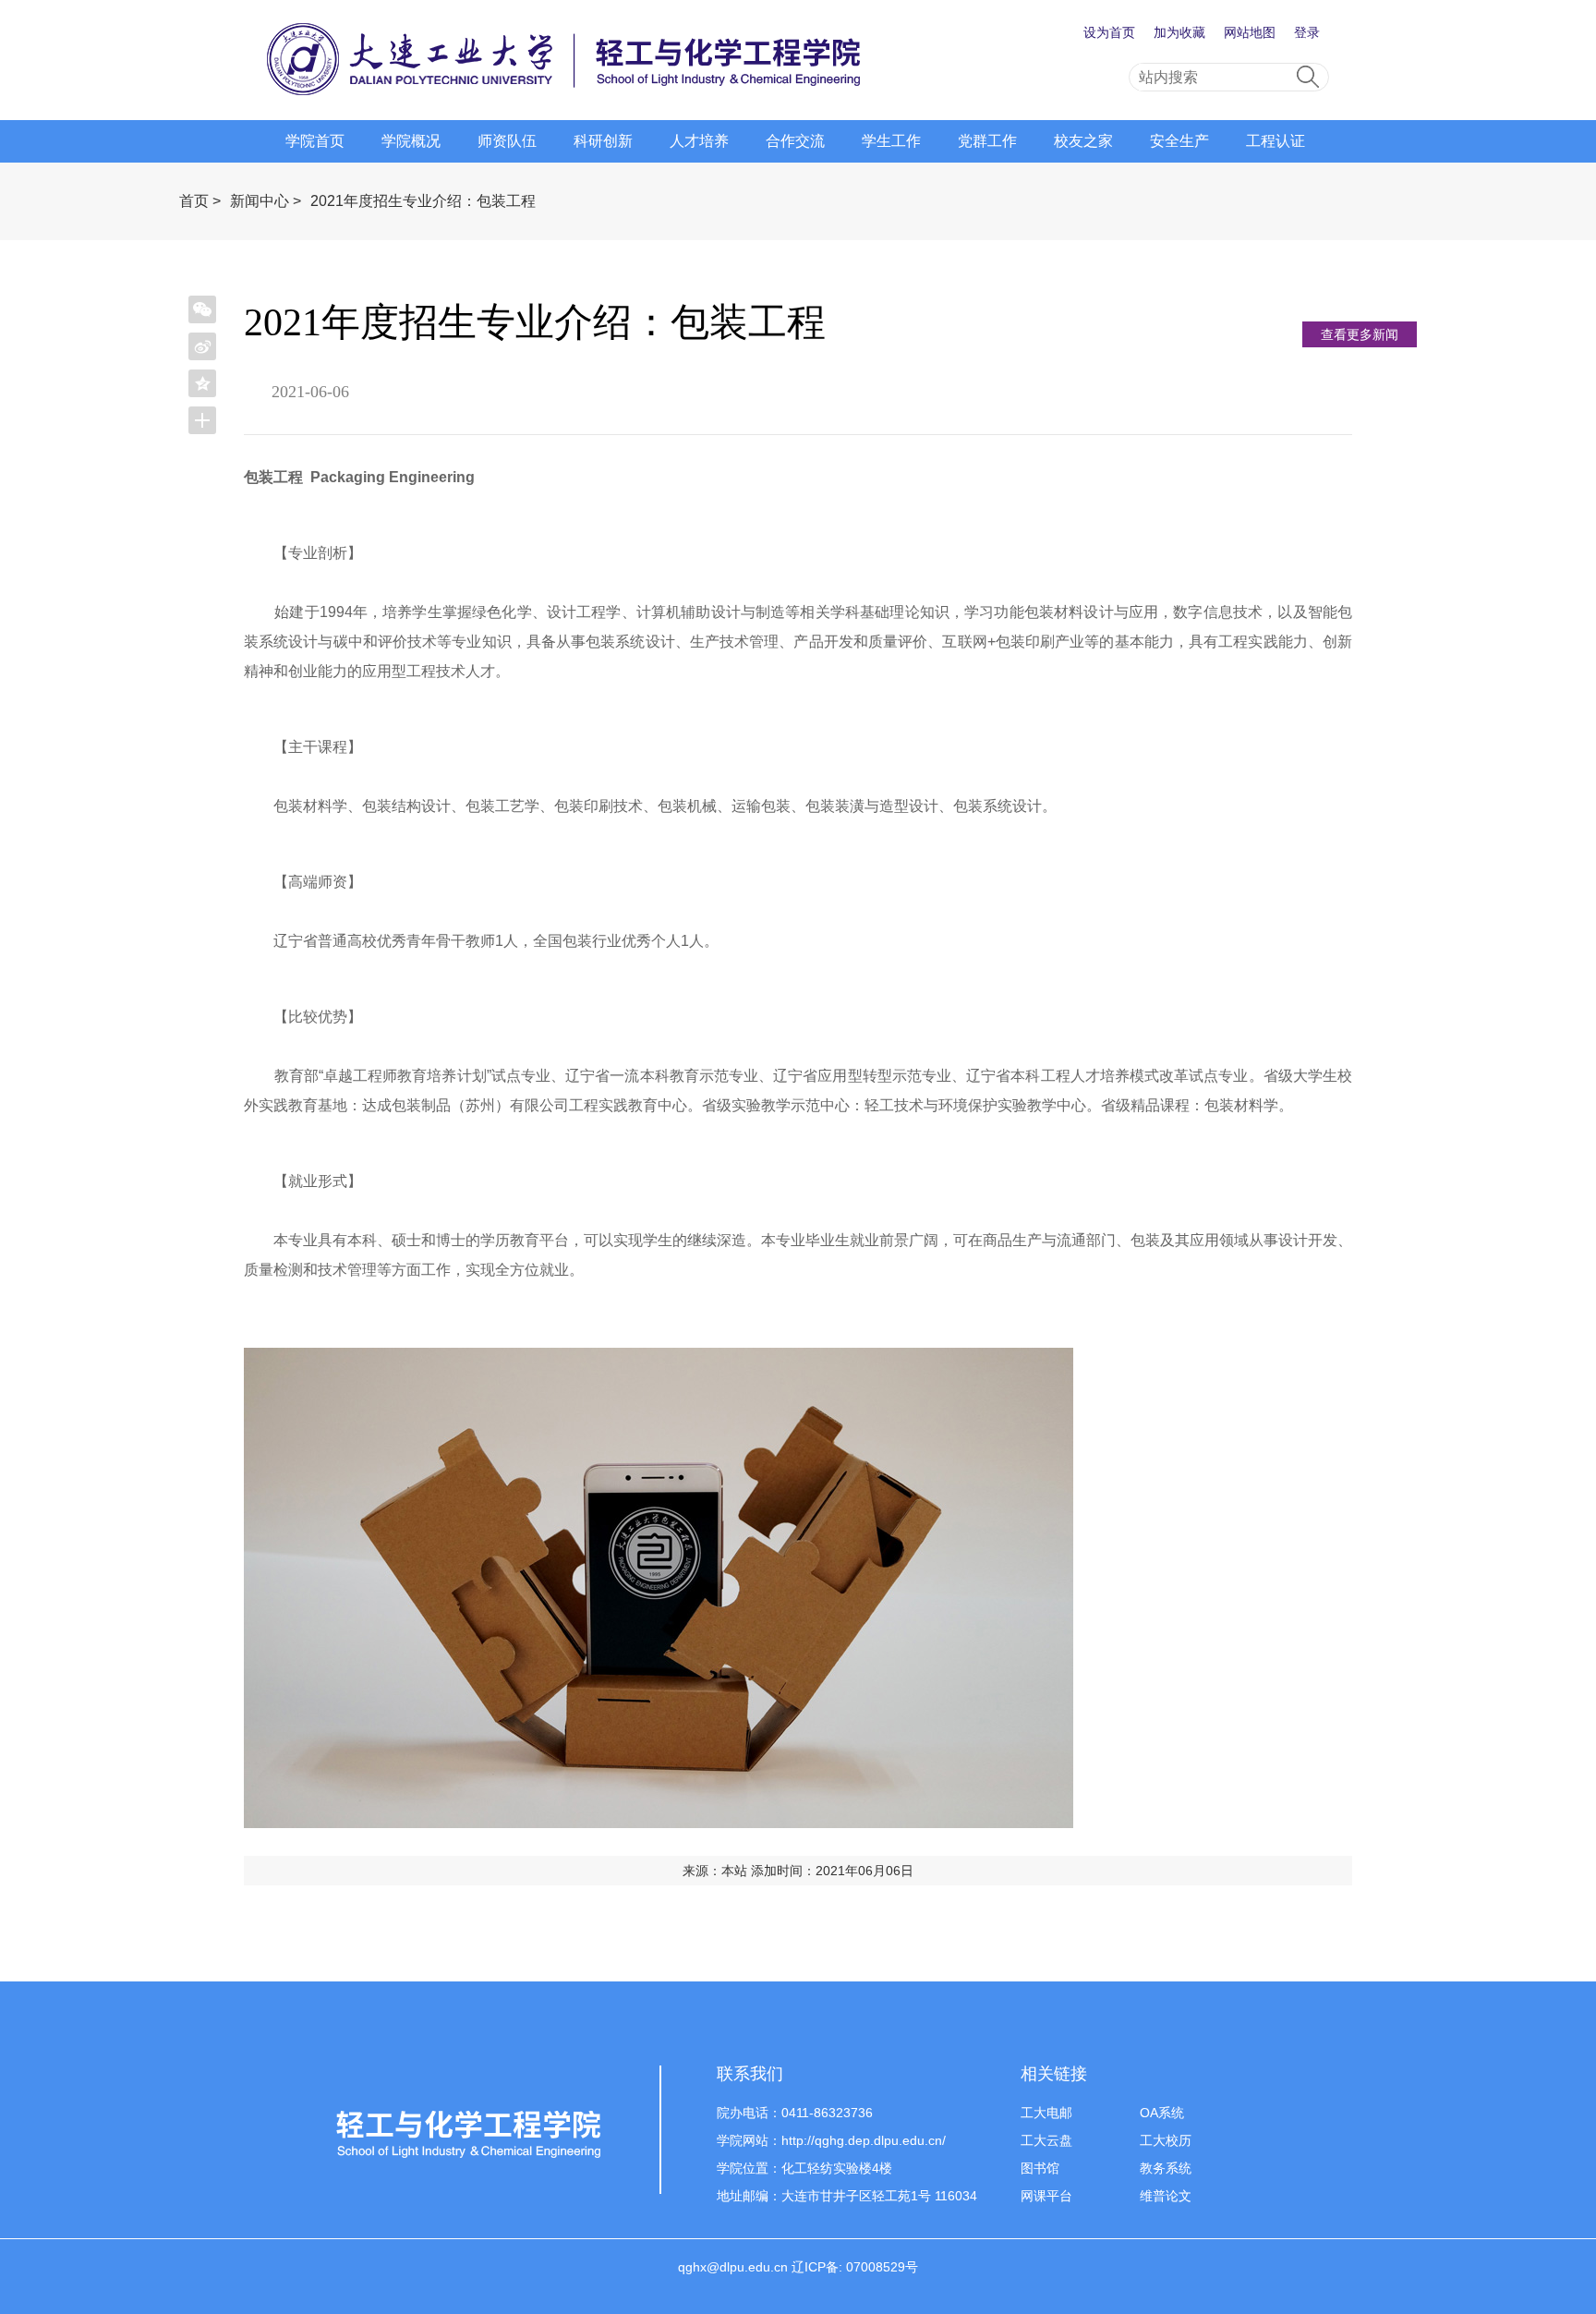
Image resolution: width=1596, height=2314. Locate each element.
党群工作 (987, 141)
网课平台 (1046, 2196)
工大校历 (1166, 2140)
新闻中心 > (266, 201)
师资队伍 (507, 141)
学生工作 (891, 141)
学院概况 (411, 141)
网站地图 (1250, 32)
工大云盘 (1046, 2140)
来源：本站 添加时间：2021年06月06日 (798, 1871)
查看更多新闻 (1360, 334)
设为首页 (1109, 32)
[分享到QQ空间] (202, 383)
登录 (1307, 32)
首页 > (200, 201)
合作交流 (795, 141)
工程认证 (1276, 141)
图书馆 (1040, 2168)
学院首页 (315, 141)
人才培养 (699, 141)
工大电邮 (1046, 2113)
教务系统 (1166, 2168)
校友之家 (1083, 141)
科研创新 (603, 141)
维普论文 (1166, 2196)
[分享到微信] (202, 309)
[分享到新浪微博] (202, 346)
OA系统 (1162, 2113)
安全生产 (1179, 141)
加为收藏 (1179, 32)
